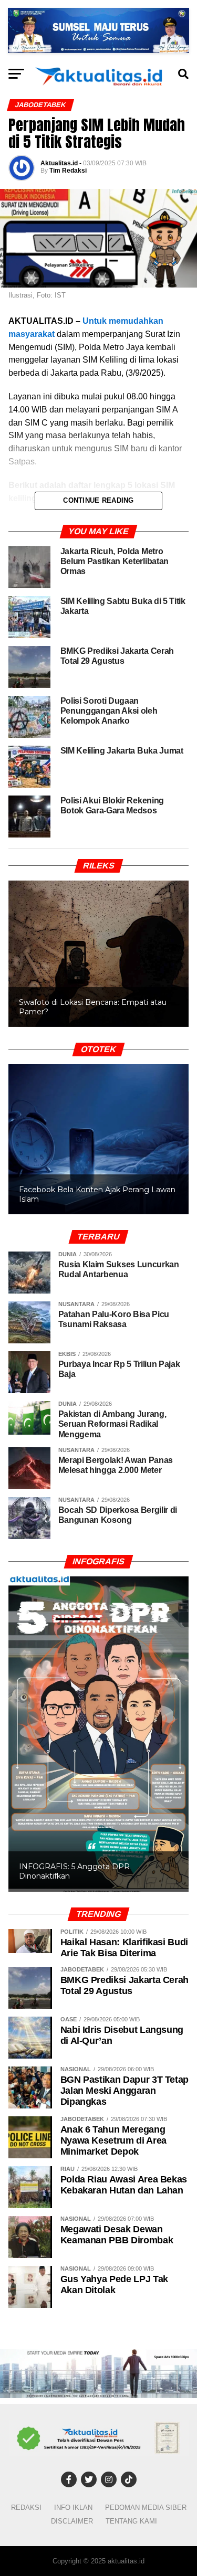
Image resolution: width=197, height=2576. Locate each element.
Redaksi (26, 2508)
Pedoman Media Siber (146, 2508)
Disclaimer (72, 2521)
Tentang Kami (131, 2521)
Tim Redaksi (68, 171)
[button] (99, 954)
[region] (99, 943)
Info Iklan (73, 2508)
